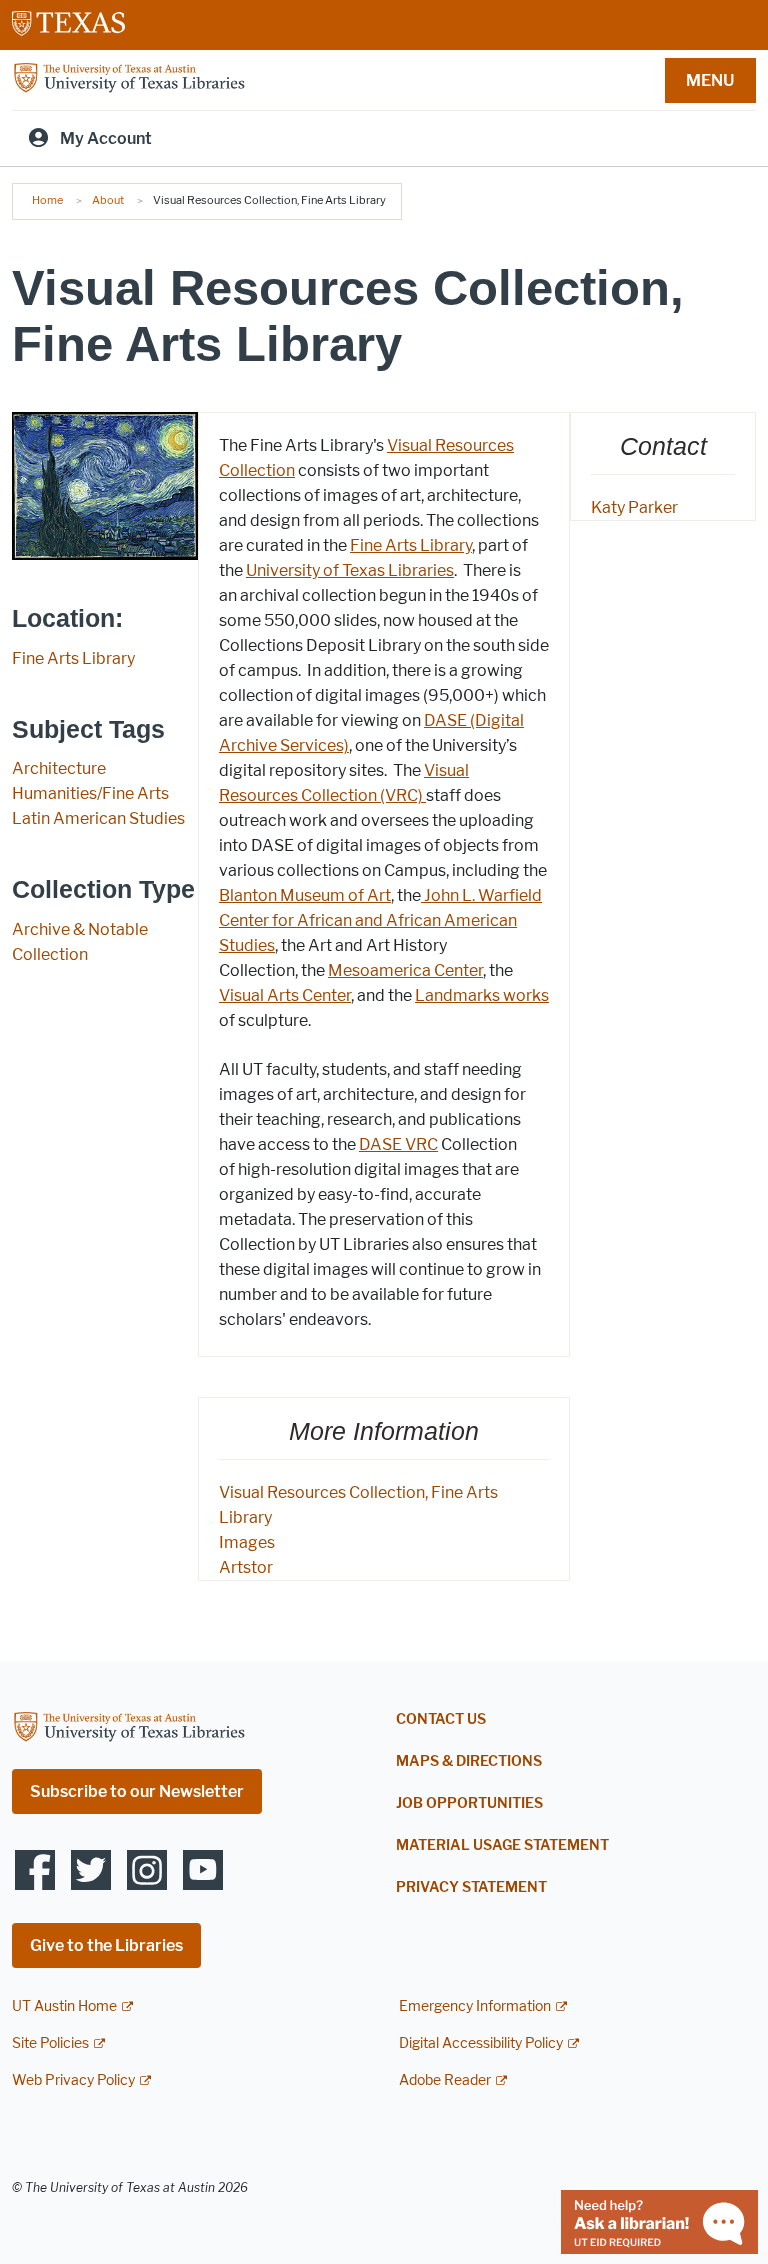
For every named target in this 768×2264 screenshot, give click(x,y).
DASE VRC (398, 1144)
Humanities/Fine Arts (90, 793)
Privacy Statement (471, 1887)
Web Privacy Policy (73, 2080)
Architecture (59, 768)
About (108, 200)
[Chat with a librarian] (659, 2220)
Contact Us (441, 1719)
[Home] (129, 78)
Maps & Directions (469, 1761)
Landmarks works (482, 995)
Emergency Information (475, 2006)
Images (247, 1542)
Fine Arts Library (73, 658)
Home (47, 200)
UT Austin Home (64, 2006)
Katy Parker (634, 507)
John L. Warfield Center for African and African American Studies (380, 920)
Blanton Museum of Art (305, 895)
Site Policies (50, 2043)
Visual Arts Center (285, 995)
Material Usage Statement (502, 1845)
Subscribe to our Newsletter (137, 1791)
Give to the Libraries (106, 1945)
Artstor (246, 1567)
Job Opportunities (469, 1803)
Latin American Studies (98, 818)
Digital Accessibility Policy (481, 2043)
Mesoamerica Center (405, 970)
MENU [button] (710, 80)
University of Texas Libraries (350, 570)
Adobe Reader (445, 2080)
